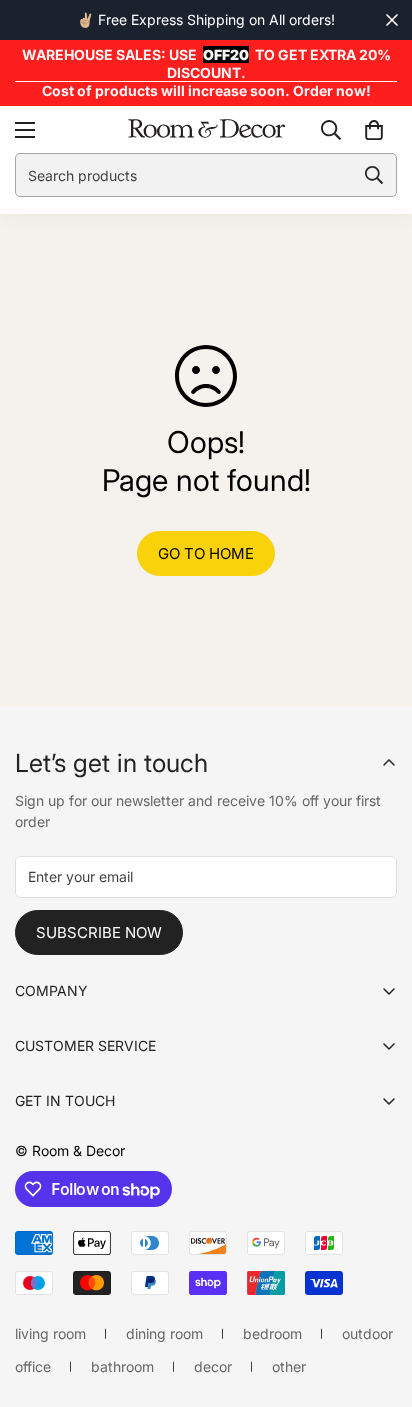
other (289, 1366)
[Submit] (374, 175)
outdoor (367, 1333)
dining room (164, 1333)
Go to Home (206, 553)
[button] (374, 130)
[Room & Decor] (206, 129)
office (33, 1366)
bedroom (272, 1333)
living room (50, 1333)
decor (213, 1366)
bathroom (122, 1366)
